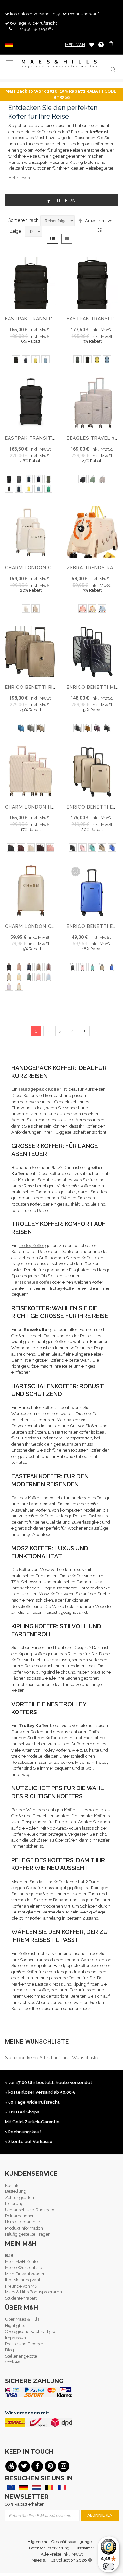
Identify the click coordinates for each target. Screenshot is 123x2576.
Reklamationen (20, 2216)
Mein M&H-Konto (21, 2261)
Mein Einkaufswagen (25, 2274)
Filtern (65, 201)
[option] (16, 359)
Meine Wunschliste (92, 45)
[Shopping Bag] (111, 45)
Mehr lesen (19, 178)
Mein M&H (75, 45)
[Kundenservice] (101, 45)
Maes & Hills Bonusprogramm (34, 2292)
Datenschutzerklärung (49, 2548)
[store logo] (59, 64)
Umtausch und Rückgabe (30, 2210)
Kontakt (12, 2185)
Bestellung (16, 2191)
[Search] (113, 70)
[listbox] (31, 360)
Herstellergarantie (22, 2222)
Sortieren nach (23, 220)
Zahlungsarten (20, 2198)
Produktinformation (24, 2228)
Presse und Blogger (24, 2344)
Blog (10, 2350)
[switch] (109, 2566)
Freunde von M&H (23, 2286)
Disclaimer (85, 2548)
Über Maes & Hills (22, 2319)
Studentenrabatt (21, 2298)
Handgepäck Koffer (40, 1089)
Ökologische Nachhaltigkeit (32, 2331)
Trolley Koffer (31, 1246)
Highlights (15, 2326)
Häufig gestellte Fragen (28, 2234)
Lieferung (14, 2203)
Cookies (12, 2362)
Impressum (16, 2338)
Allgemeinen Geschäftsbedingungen (61, 2542)
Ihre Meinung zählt (23, 2280)
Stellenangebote (21, 2356)
